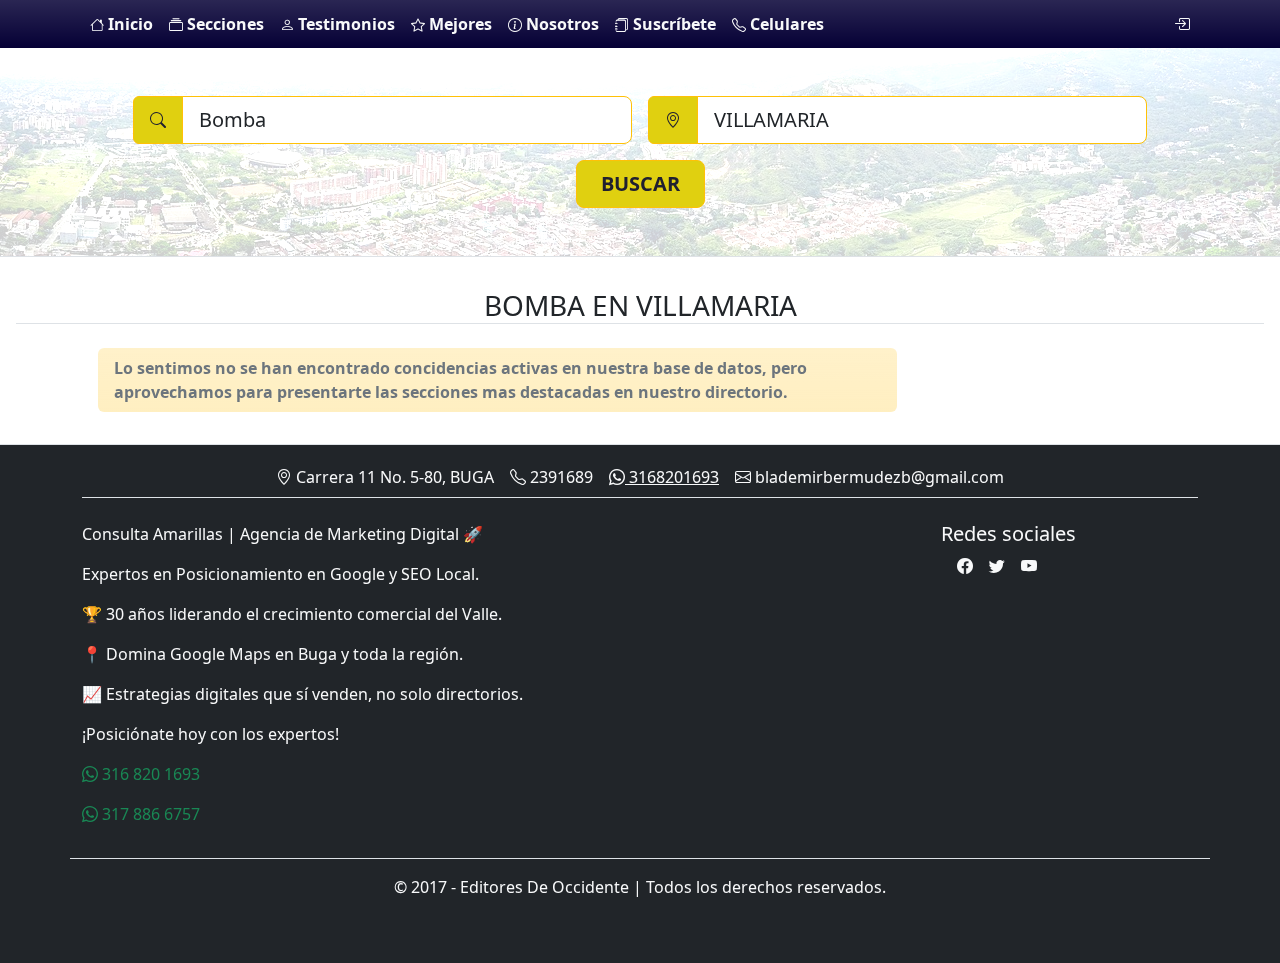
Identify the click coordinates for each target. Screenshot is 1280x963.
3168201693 (672, 477)
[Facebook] (965, 566)
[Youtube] (1029, 566)
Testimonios (344, 24)
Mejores (458, 24)
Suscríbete (672, 24)
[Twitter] (997, 566)
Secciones (223, 24)
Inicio (128, 24)
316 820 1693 (149, 774)
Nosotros (560, 24)
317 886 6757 (149, 814)
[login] (1182, 24)
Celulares (785, 24)
